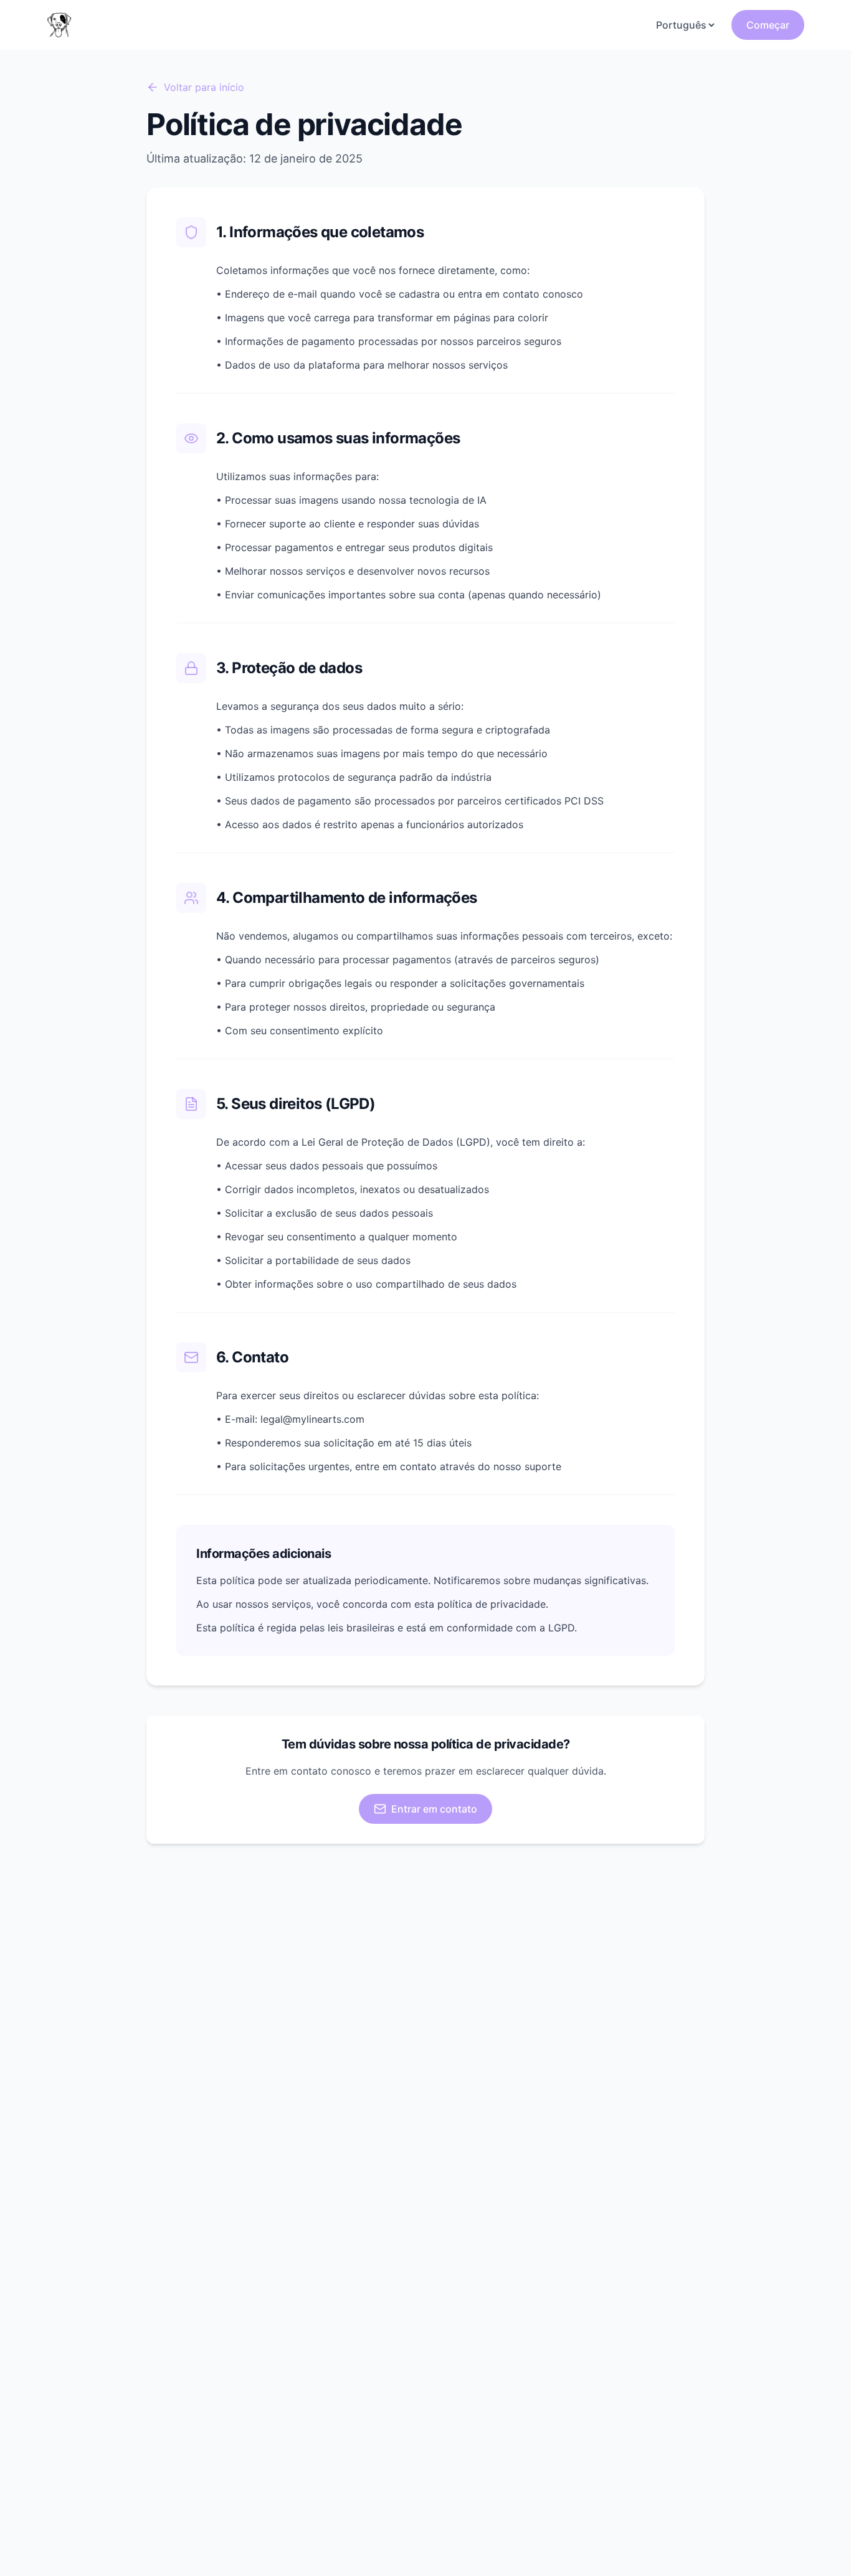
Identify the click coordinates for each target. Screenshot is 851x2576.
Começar (768, 25)
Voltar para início (204, 87)
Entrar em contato (434, 1809)
